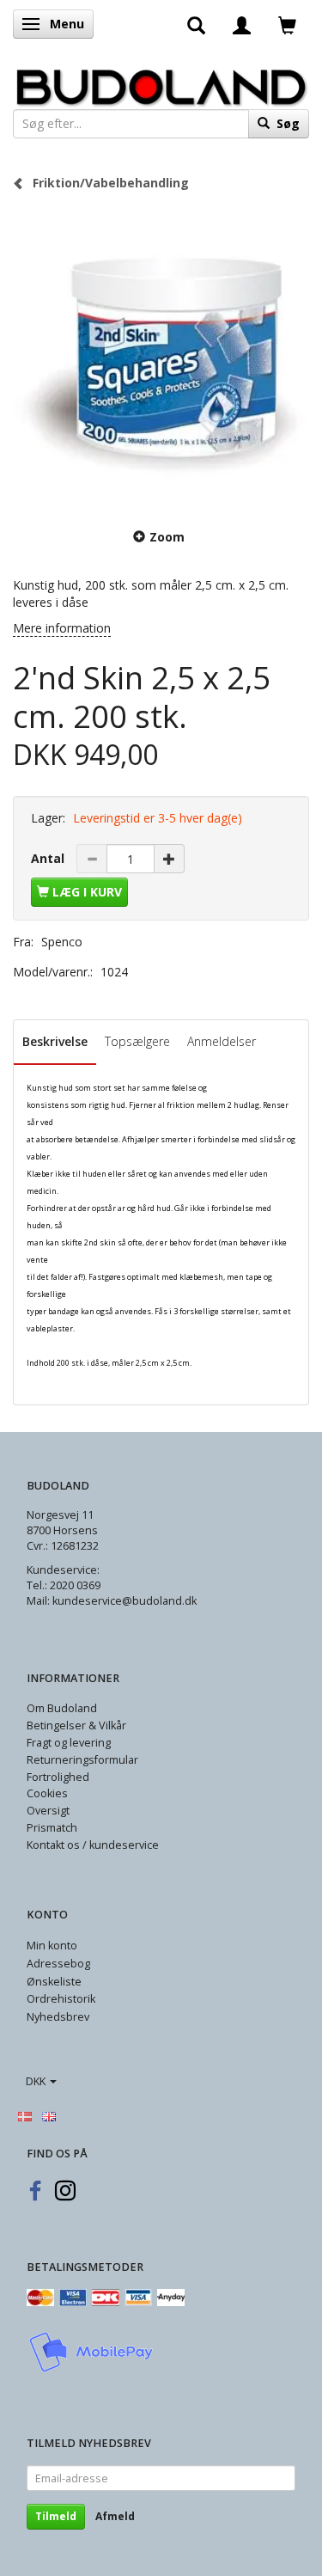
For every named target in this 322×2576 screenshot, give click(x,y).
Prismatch (52, 1828)
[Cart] (287, 24)
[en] (49, 2115)
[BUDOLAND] (161, 83)
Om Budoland (62, 1708)
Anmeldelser (222, 1041)
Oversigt (48, 1811)
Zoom (167, 537)
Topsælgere (137, 1041)
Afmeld (115, 2516)
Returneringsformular (82, 1760)
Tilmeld (56, 2516)
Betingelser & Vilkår (76, 1725)
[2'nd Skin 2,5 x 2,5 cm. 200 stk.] (161, 358)
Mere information (62, 628)
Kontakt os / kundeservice (93, 1845)
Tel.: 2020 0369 (64, 1585)
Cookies (47, 1793)
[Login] (242, 24)
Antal (49, 858)
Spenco (62, 942)
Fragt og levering (69, 1743)
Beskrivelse (55, 1041)
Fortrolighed (58, 1777)
